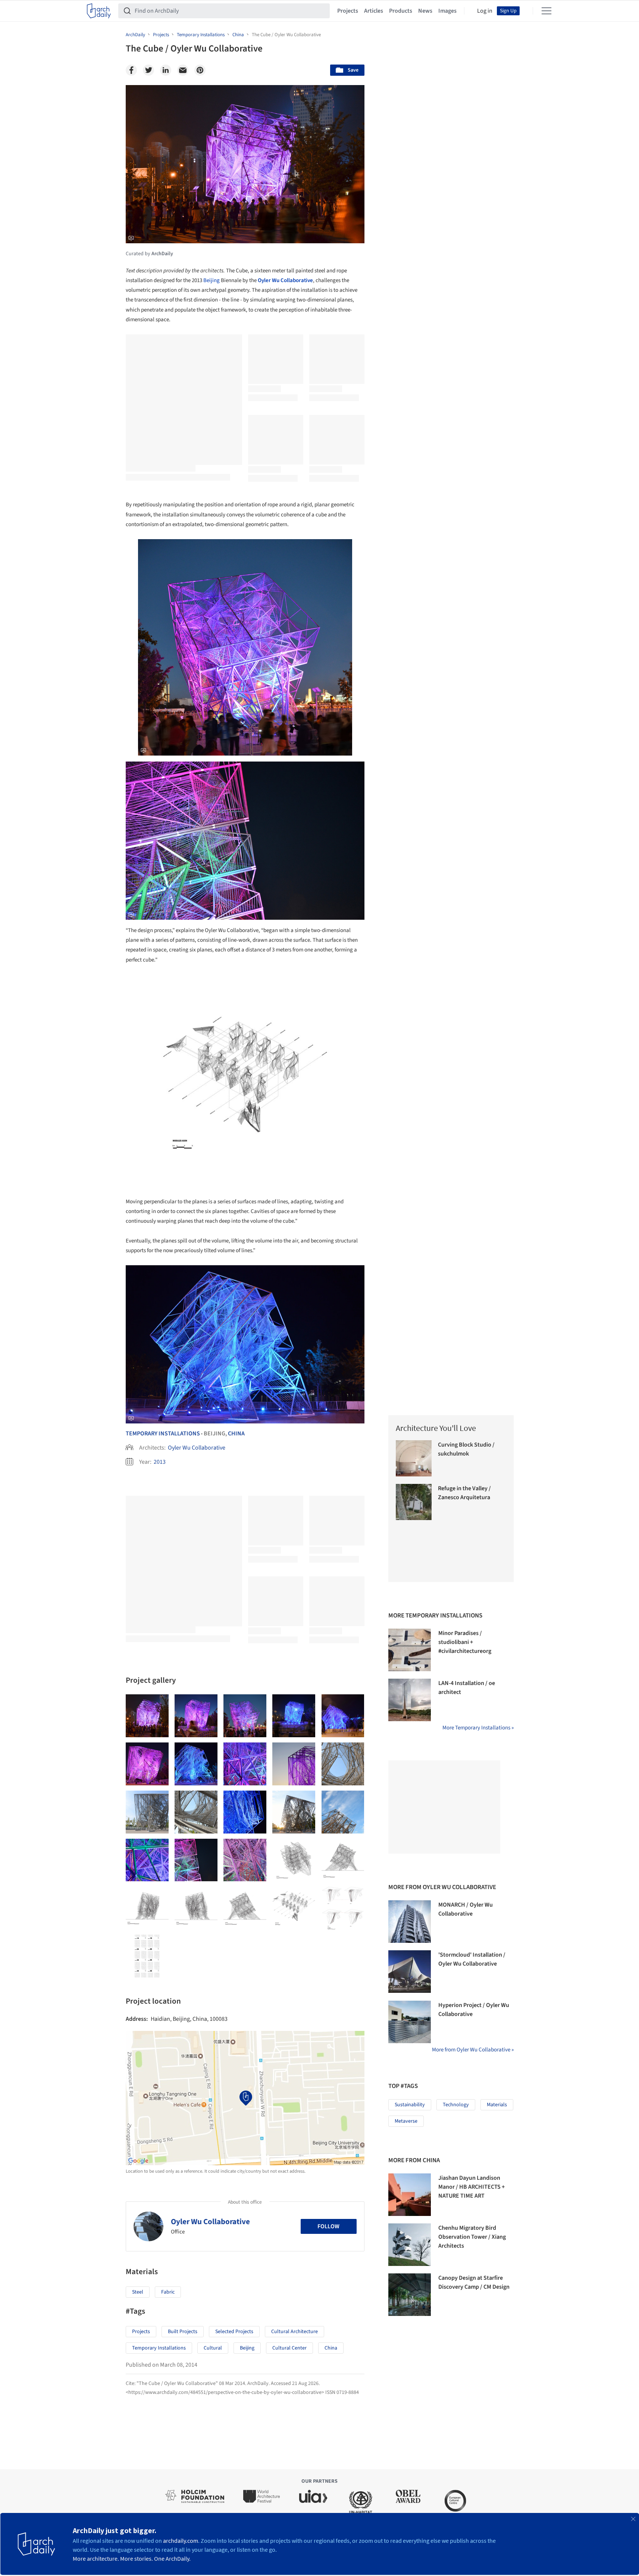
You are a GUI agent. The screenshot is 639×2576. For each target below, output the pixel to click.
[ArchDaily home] (99, 11)
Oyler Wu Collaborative (197, 1448)
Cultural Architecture (295, 2332)
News (425, 11)
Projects (348, 11)
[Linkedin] (166, 70)
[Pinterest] (200, 70)
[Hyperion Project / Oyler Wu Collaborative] (410, 2022)
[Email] (183, 70)
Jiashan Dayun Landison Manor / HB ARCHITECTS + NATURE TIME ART (472, 2187)
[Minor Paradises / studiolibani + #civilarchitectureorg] (410, 1650)
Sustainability (410, 2105)
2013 (160, 1462)
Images (447, 11)
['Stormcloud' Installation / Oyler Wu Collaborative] (410, 1972)
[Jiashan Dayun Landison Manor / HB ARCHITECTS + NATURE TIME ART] (410, 2195)
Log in (485, 11)
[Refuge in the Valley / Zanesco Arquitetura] (414, 1502)
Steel (138, 2292)
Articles (374, 11)
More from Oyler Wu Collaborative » (473, 2050)
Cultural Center (289, 2348)
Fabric (168, 2292)
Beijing (212, 280)
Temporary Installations (163, 1434)
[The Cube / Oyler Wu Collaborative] (147, 1716)
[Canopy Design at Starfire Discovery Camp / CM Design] (410, 2295)
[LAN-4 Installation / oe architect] (410, 1700)
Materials (497, 2105)
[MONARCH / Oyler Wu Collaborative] (410, 1922)
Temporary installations (159, 2348)
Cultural (213, 2348)
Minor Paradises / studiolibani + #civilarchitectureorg (465, 1642)
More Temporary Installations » (478, 1728)
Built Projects (183, 2332)
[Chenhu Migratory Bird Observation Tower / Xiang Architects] (410, 2245)
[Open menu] (546, 11)
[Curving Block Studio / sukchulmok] (414, 1458)
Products (401, 11)
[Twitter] (148, 70)
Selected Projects (234, 2332)
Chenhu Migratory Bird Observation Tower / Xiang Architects (472, 2237)
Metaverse (406, 2121)
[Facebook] (131, 70)
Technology (456, 2105)
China (236, 1434)
